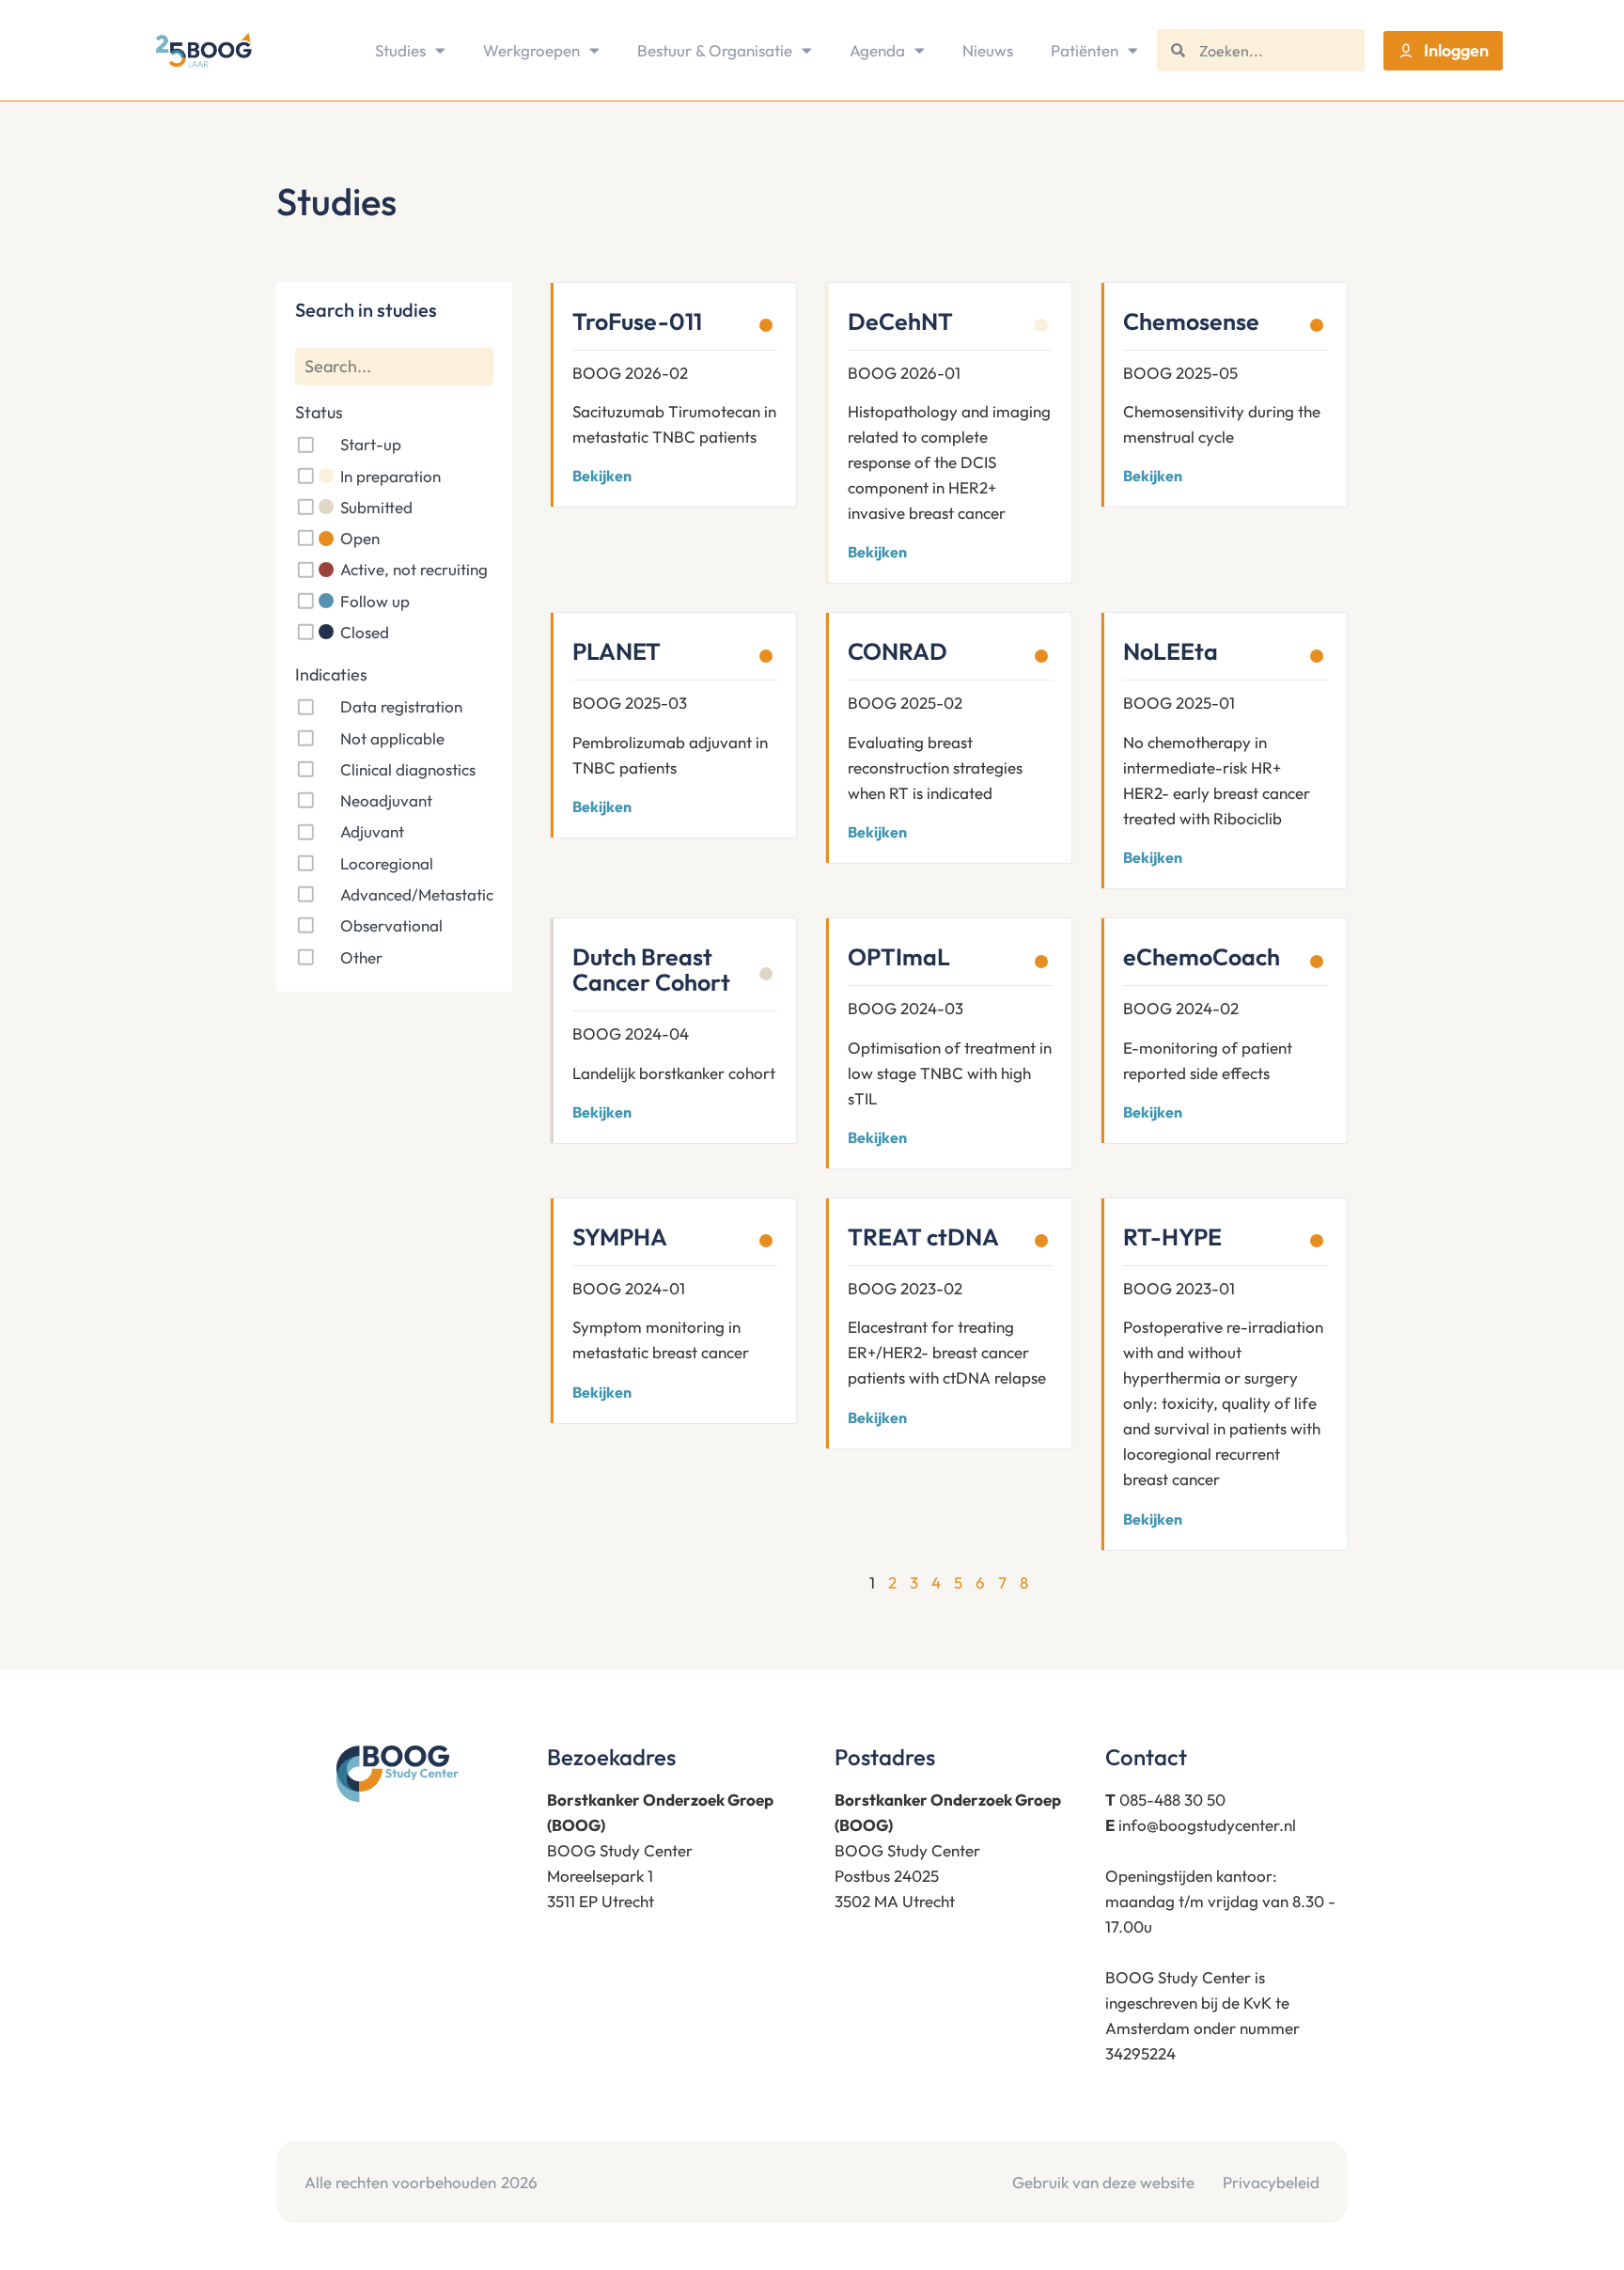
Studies (400, 50)
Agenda (877, 50)
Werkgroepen (531, 50)
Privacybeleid (1271, 2182)
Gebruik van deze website (1103, 2182)
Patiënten (1085, 50)
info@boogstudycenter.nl (1207, 1825)
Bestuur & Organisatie (715, 50)
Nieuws (988, 50)
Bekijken (602, 476)
